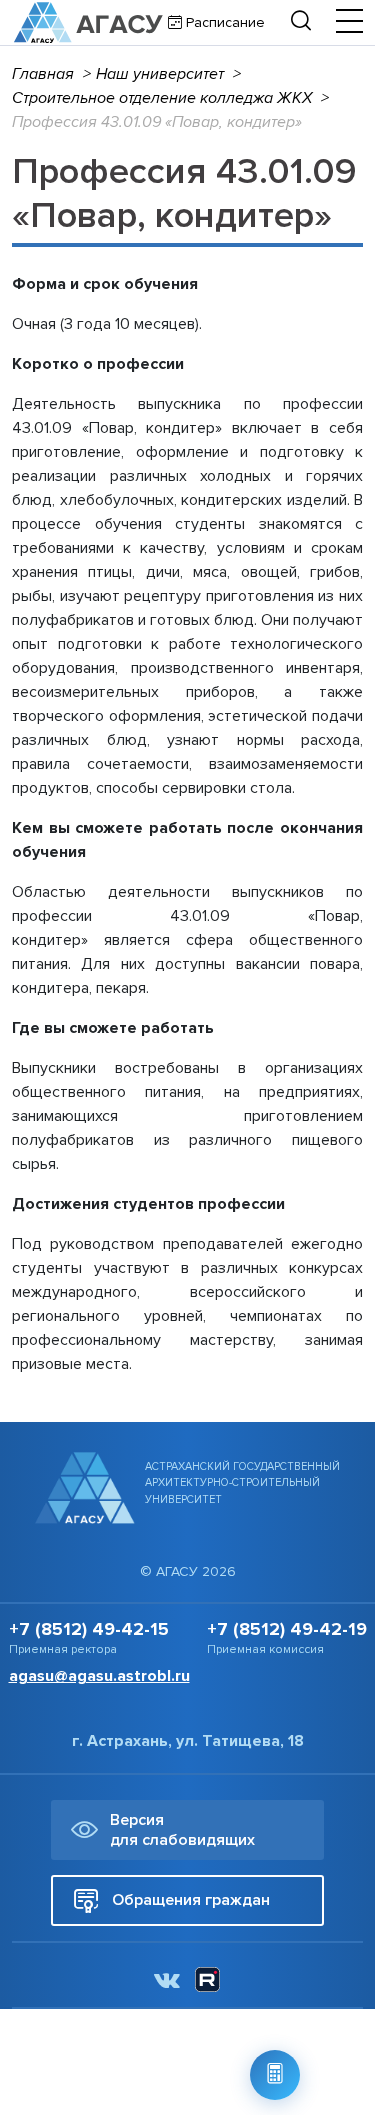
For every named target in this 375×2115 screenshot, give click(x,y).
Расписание (223, 22)
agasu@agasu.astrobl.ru (99, 1676)
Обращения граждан (191, 1900)
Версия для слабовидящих (182, 1830)
